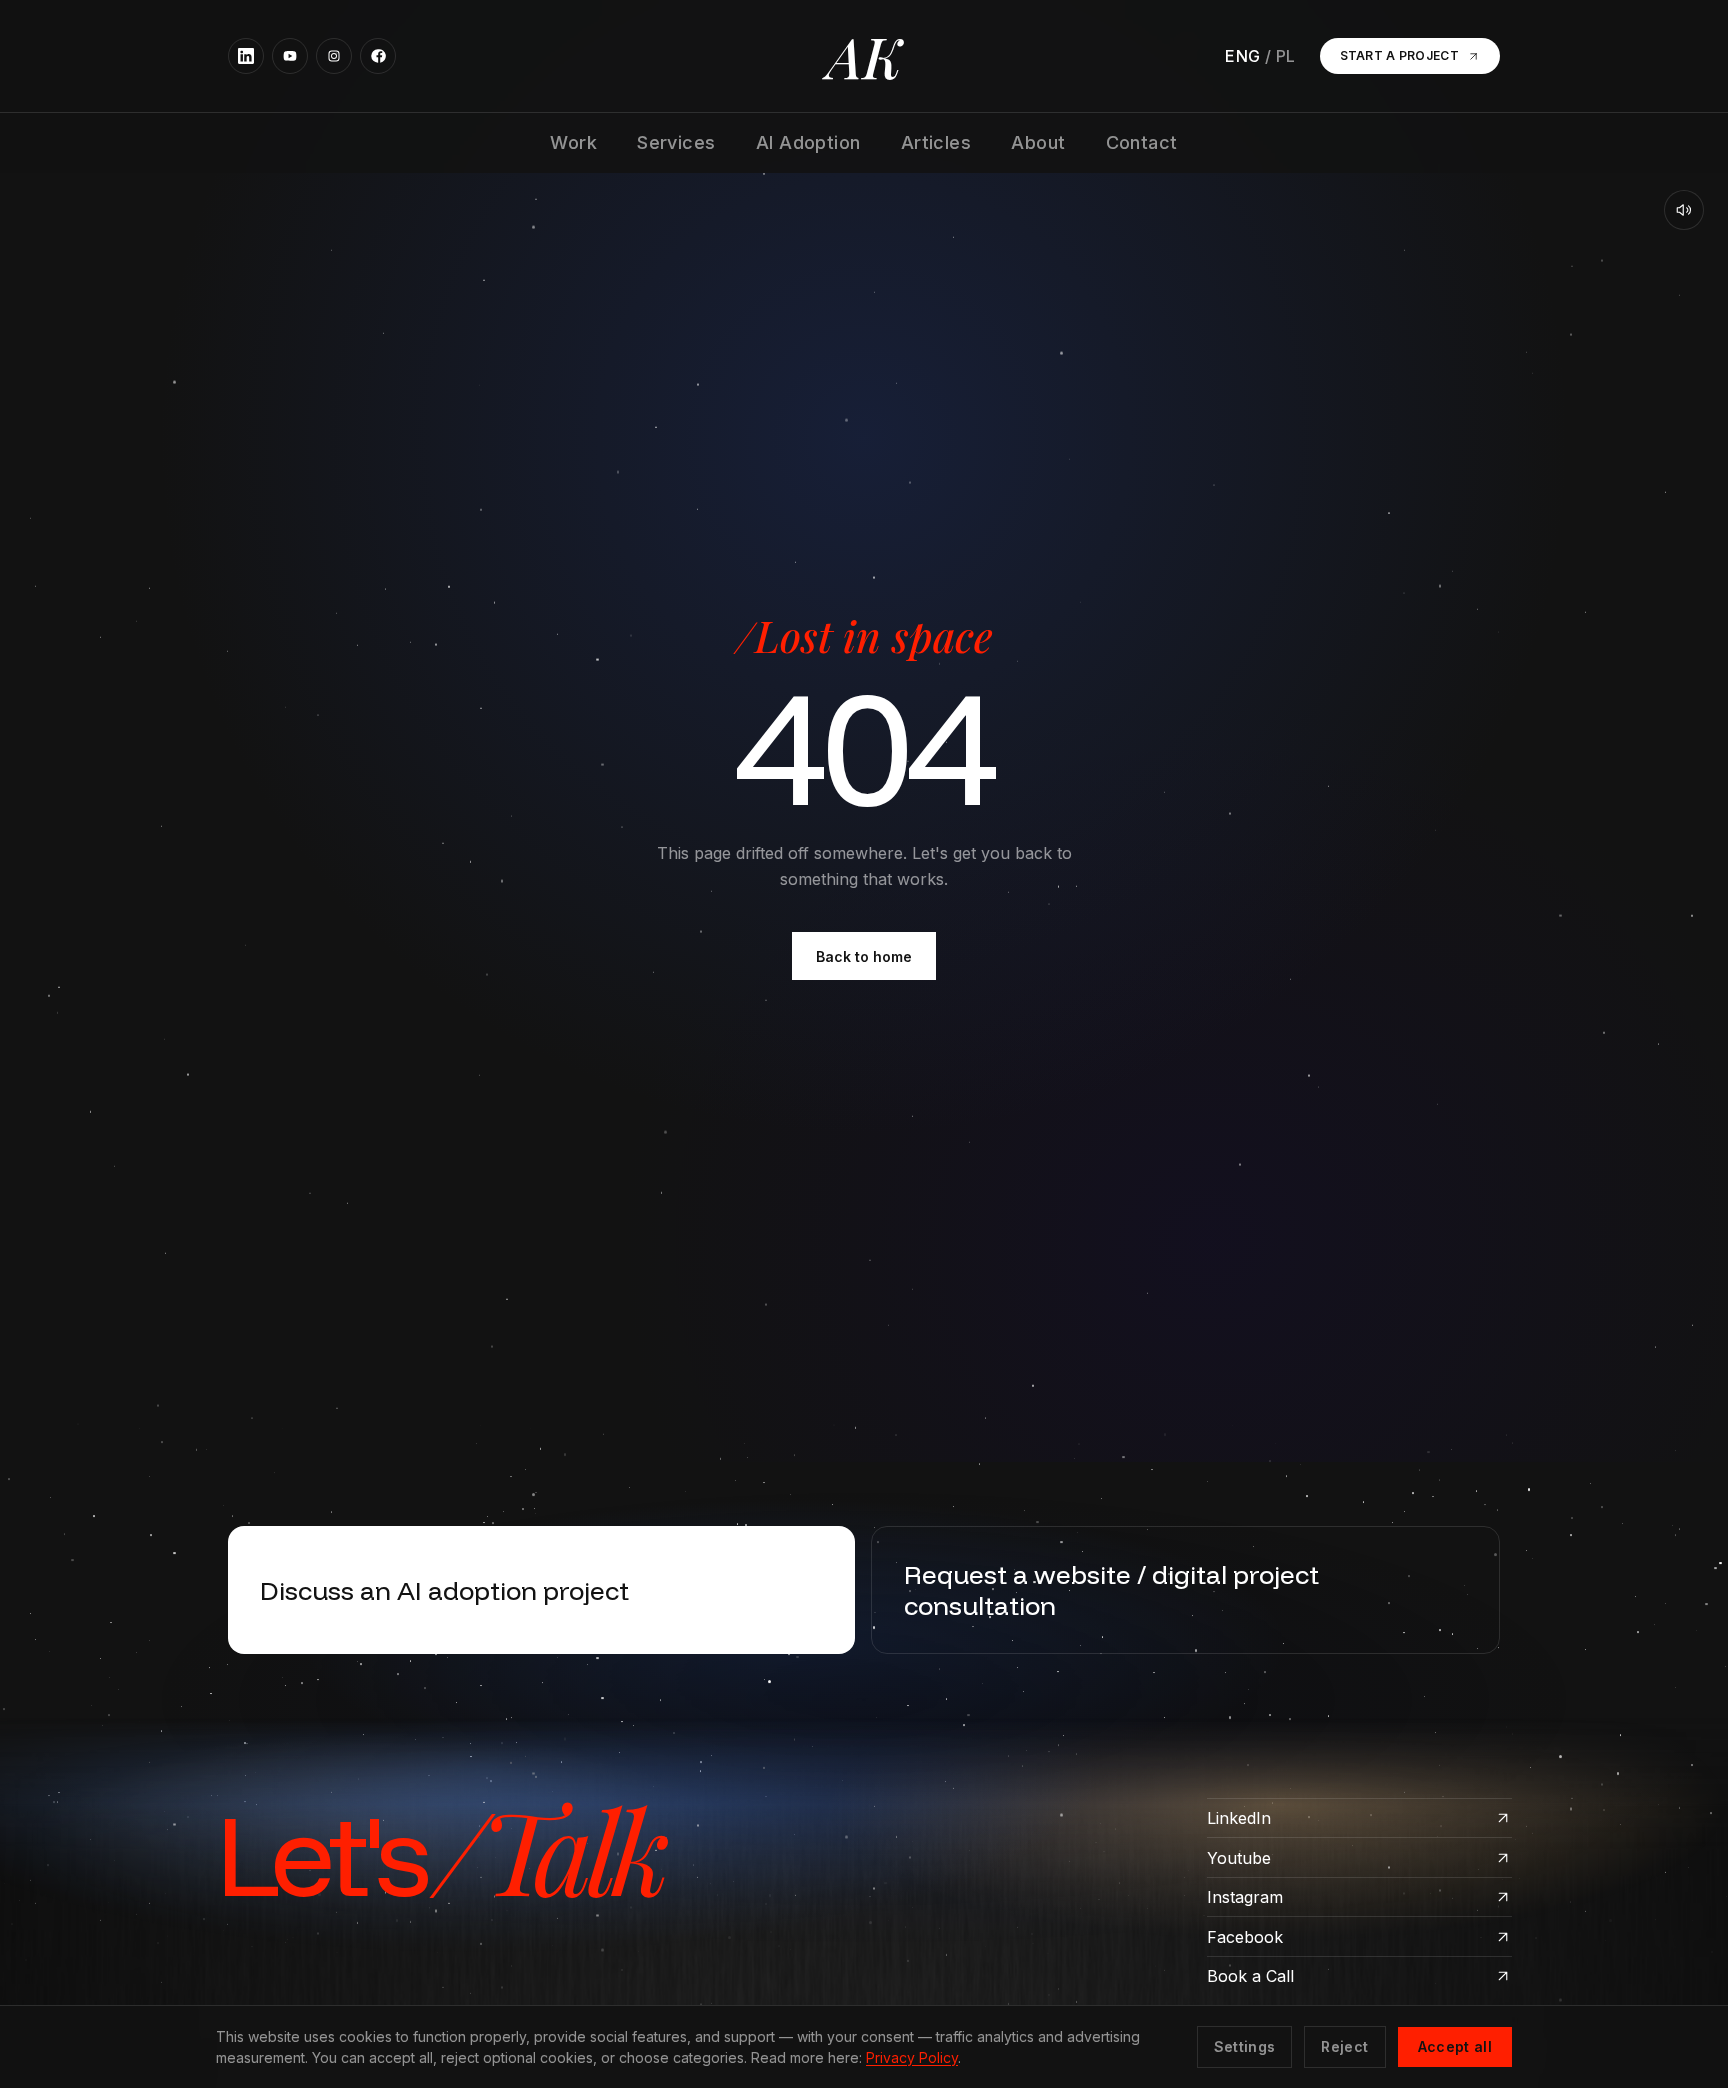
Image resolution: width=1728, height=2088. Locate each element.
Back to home (864, 956)
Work (573, 142)
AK (864, 56)
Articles (936, 142)
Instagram (1245, 1897)
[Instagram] (334, 56)
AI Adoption (808, 142)
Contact (1142, 142)
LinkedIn (1239, 1818)
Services (676, 142)
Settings (1245, 2046)
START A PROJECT (1400, 55)
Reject (1344, 2046)
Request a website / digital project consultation (1111, 1590)
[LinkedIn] (246, 56)
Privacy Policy (912, 2057)
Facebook (1245, 1937)
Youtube (1239, 1858)
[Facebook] (378, 56)
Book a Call (1250, 1976)
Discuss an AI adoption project (444, 1589)
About (1038, 142)
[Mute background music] (1684, 210)
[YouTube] (290, 56)
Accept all (1455, 2046)
